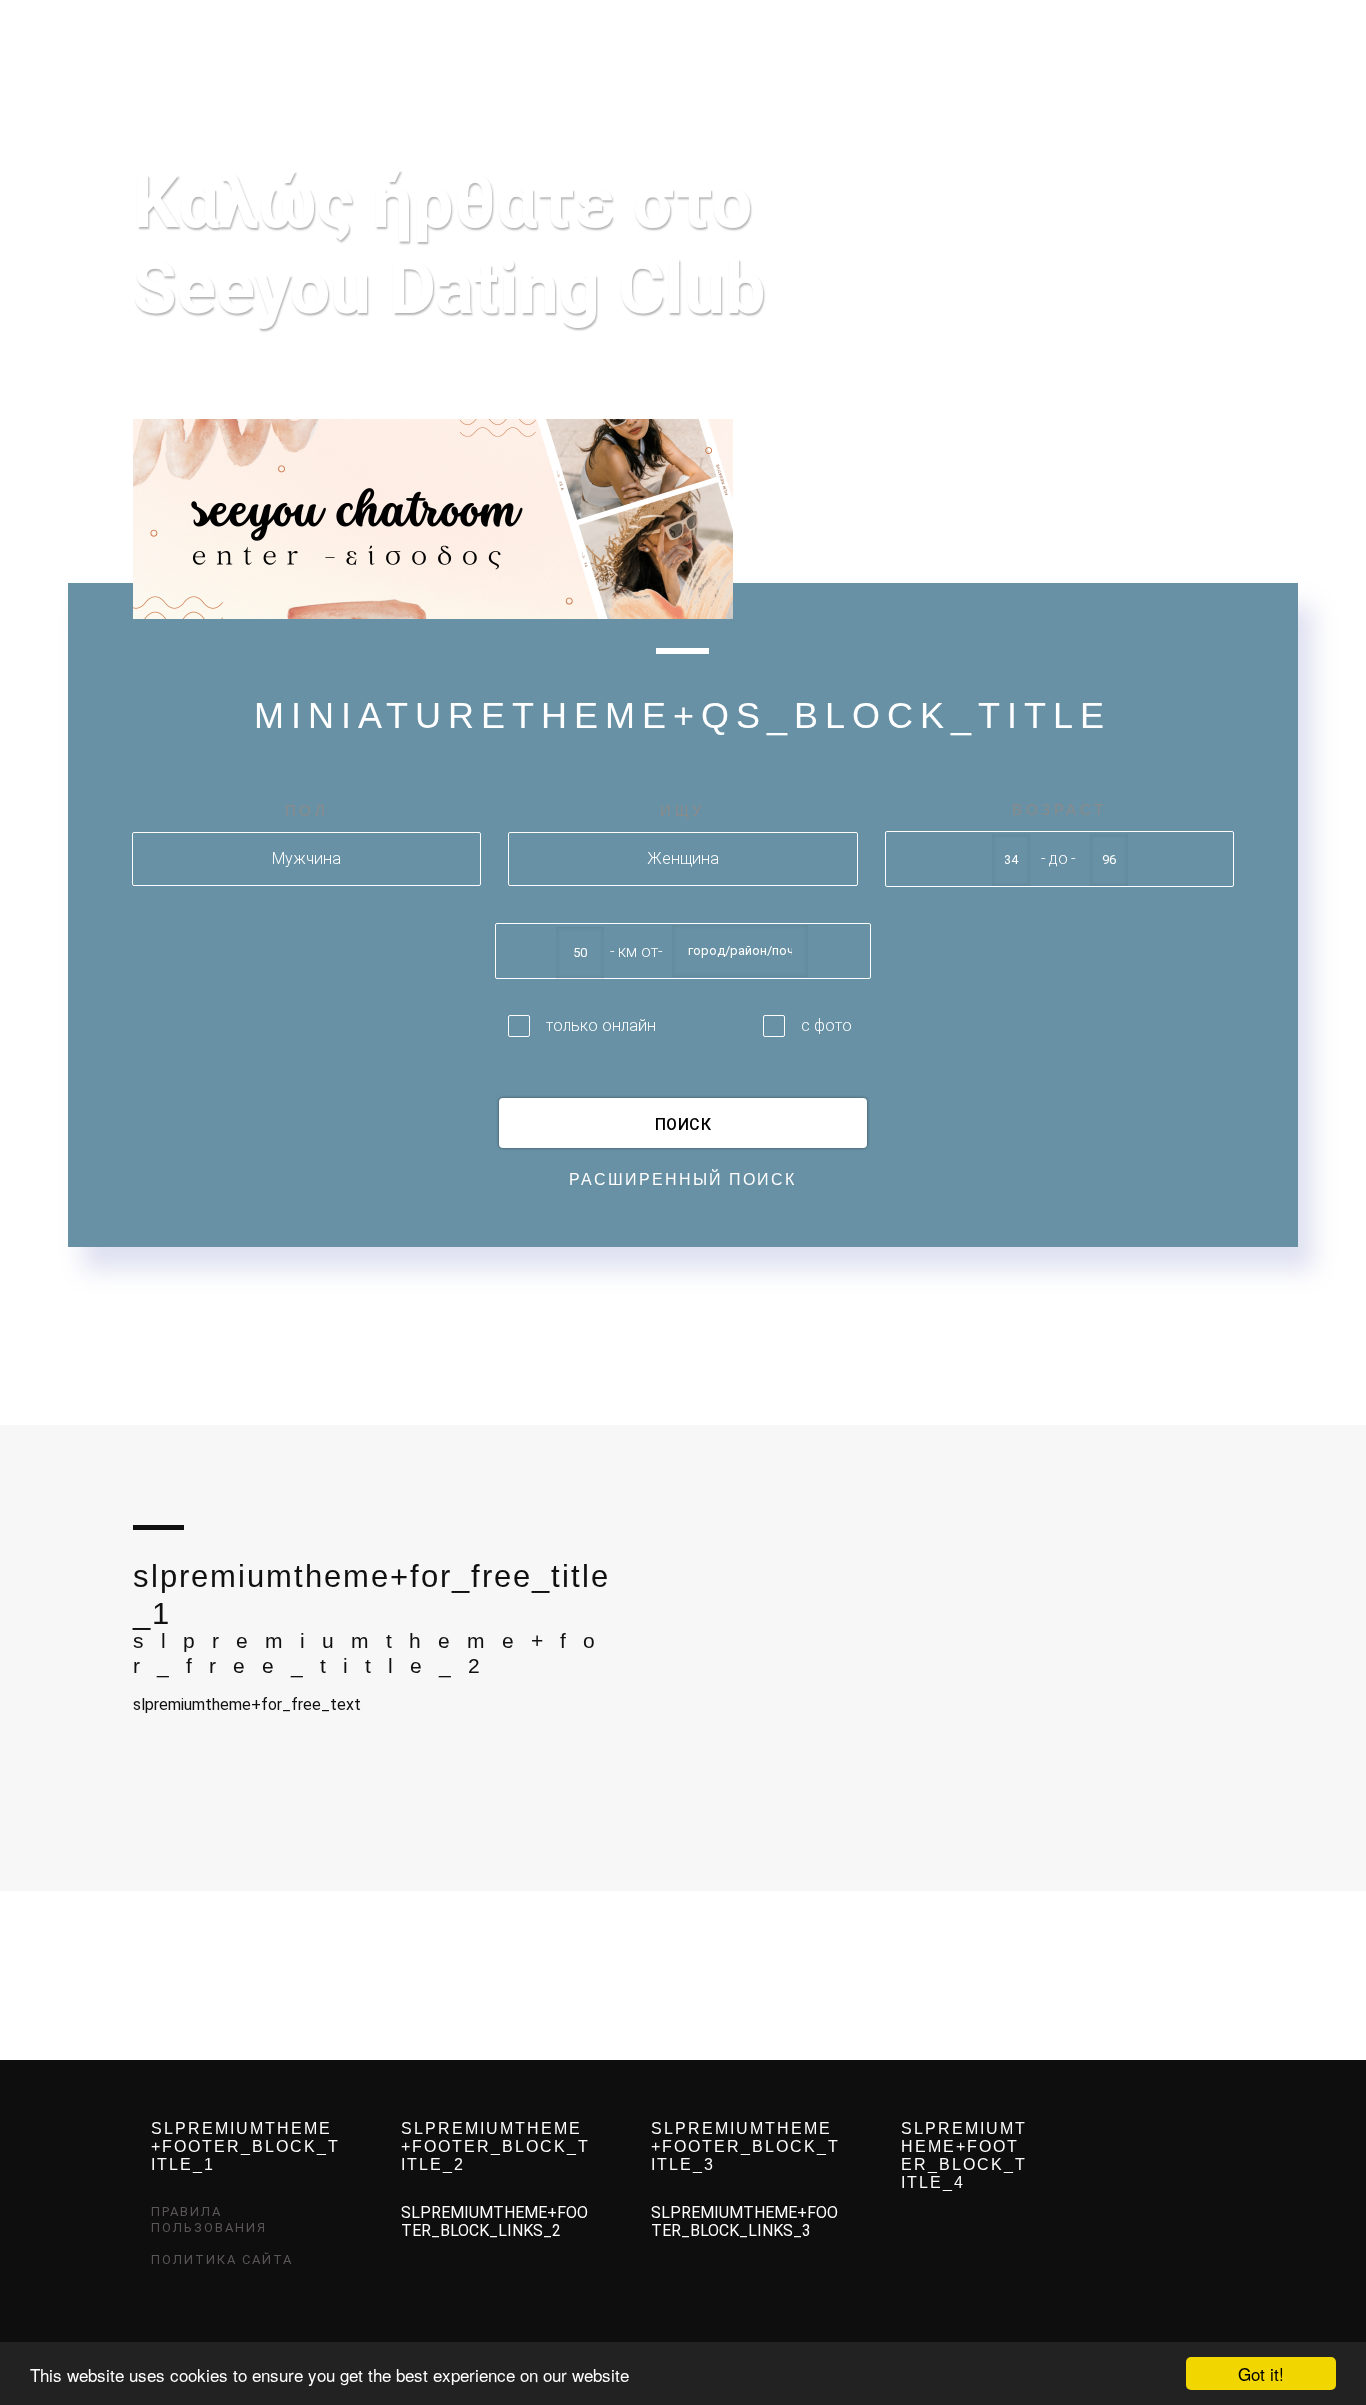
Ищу (683, 810)
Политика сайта (222, 2259)
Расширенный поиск (682, 1179)
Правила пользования (209, 2219)
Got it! (1261, 2373)
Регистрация (1109, 31)
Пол (307, 810)
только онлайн (601, 1025)
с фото (826, 1025)
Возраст (1059, 809)
